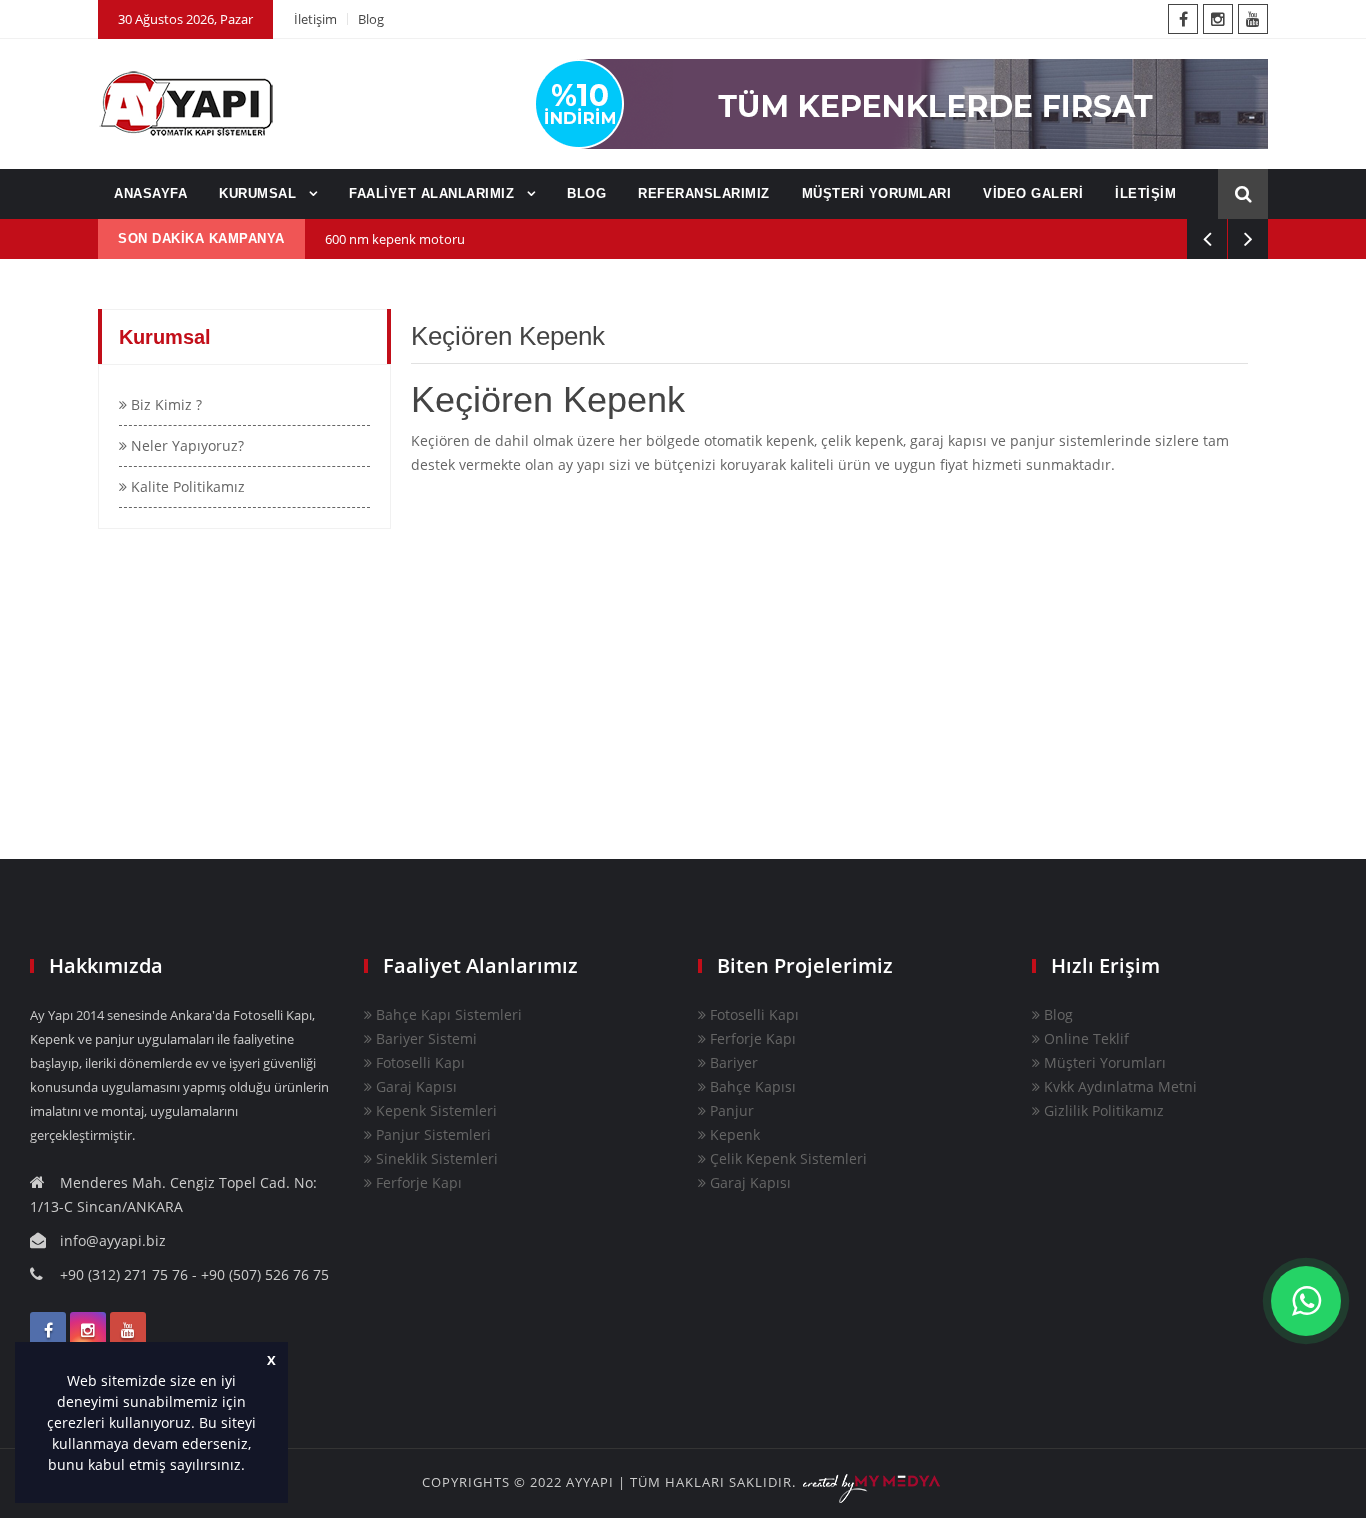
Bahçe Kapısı (751, 1086)
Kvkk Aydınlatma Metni (1118, 1086)
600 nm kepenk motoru (395, 239)
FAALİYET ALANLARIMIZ (434, 193)
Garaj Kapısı (414, 1086)
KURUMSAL (260, 193)
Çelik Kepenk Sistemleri (786, 1158)
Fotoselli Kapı (418, 1062)
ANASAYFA (150, 193)
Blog (371, 19)
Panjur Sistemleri (431, 1134)
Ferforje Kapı (417, 1182)
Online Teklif (1084, 1038)
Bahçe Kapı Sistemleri (447, 1014)
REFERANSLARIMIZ (704, 193)
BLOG (586, 193)
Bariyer (732, 1062)
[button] (252, 1467)
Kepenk (733, 1134)
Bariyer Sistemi (424, 1038)
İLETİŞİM (1145, 193)
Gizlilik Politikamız (1102, 1110)
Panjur (730, 1110)
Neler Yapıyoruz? (185, 445)
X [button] (271, 1360)
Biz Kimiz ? (164, 404)
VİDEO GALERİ (1033, 193)
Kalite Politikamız (186, 486)
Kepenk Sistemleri (434, 1110)
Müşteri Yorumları (1103, 1062)
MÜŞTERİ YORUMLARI (877, 193)
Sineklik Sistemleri (435, 1158)
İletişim (315, 19)
